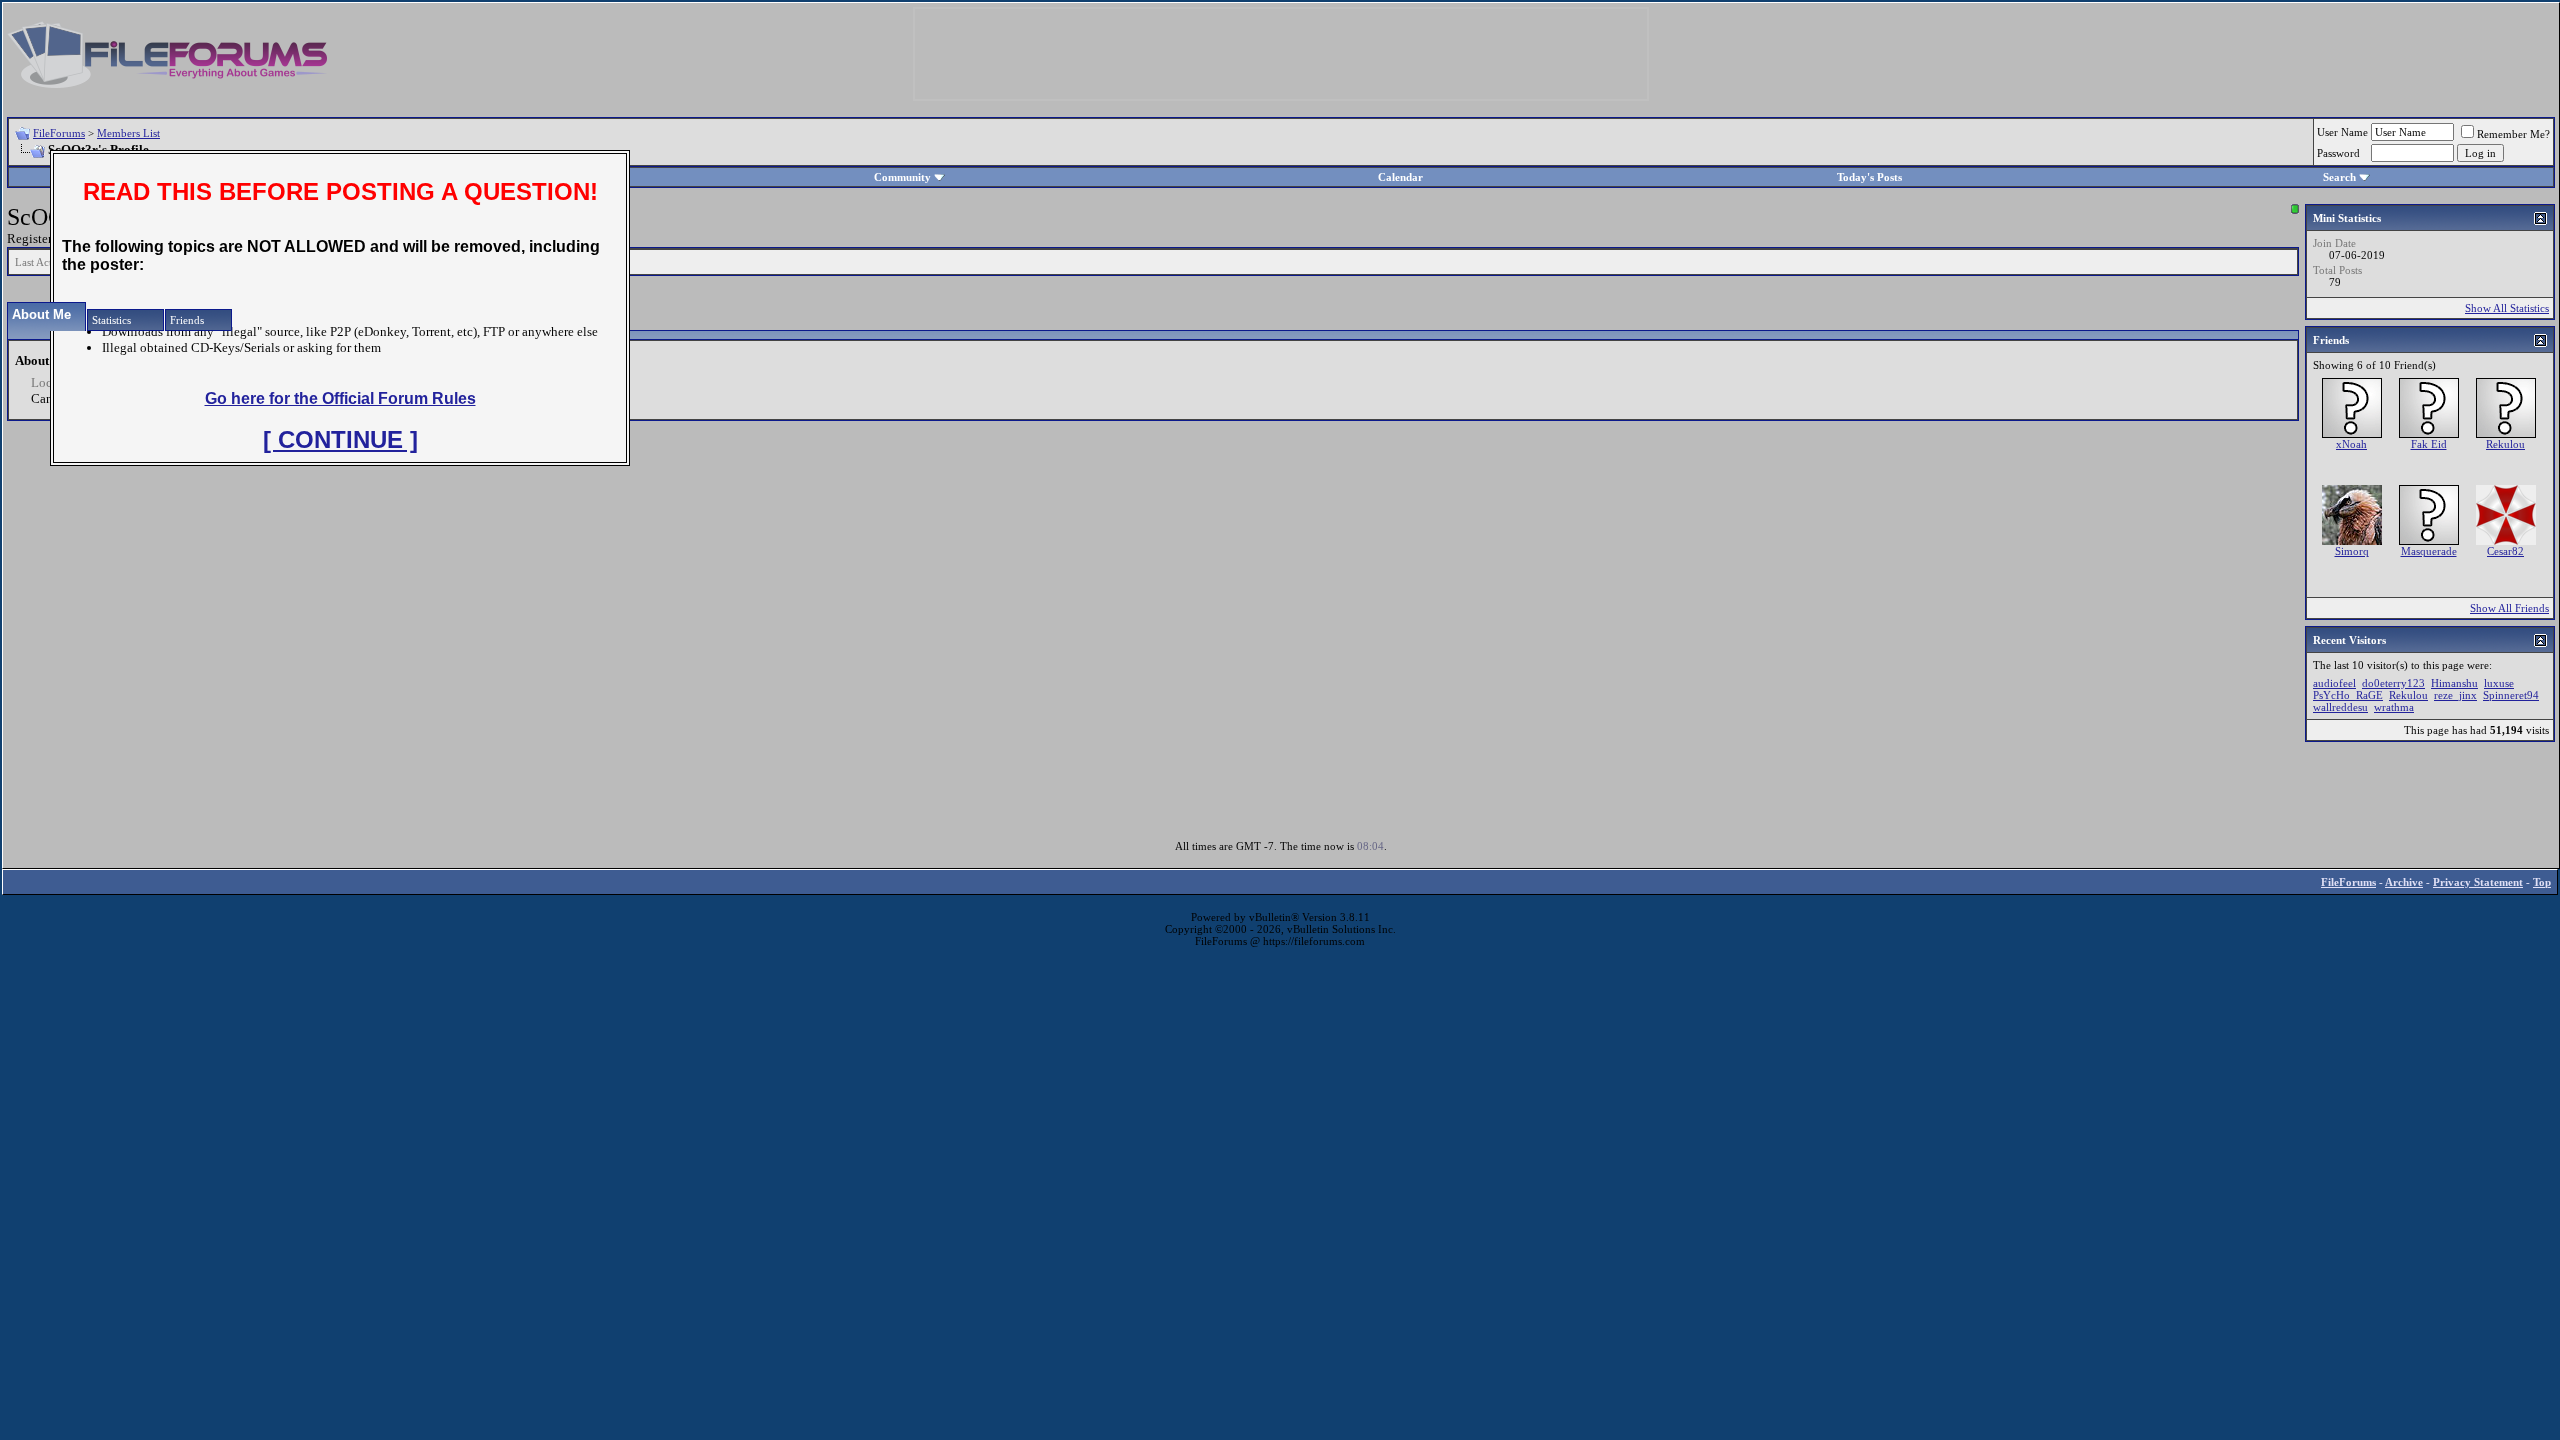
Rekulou (2505, 444)
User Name (2342, 132)
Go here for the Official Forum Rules (340, 398)
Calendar (1400, 177)
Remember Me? (2513, 134)
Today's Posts (1869, 177)
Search (2339, 177)
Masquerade (2429, 551)
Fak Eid (2429, 444)
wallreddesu (2340, 707)
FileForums (59, 133)
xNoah (2351, 444)
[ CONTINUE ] (340, 439)
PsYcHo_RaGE (2348, 695)
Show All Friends (2509, 608)
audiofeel (2334, 683)
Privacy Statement (2478, 882)
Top (2542, 882)
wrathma (2394, 707)
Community (902, 177)
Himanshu (2454, 683)
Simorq (2352, 551)
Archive (2404, 882)
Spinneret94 (2511, 695)
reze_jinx (2455, 695)
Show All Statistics (2507, 308)
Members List (128, 133)
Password (2338, 153)
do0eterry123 (2393, 683)
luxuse (2499, 683)
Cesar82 (2505, 551)
